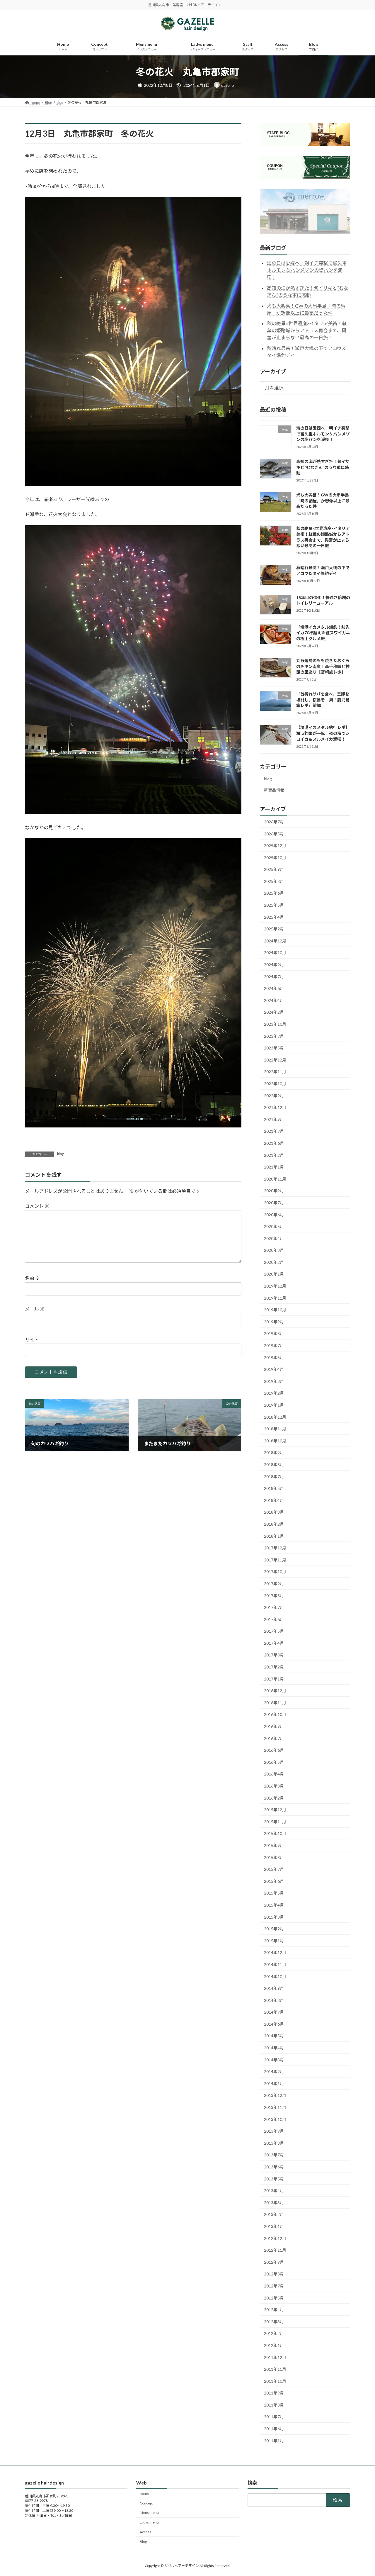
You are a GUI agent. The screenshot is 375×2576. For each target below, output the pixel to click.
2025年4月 (274, 917)
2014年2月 (274, 2072)
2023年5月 (274, 1048)
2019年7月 (274, 1345)
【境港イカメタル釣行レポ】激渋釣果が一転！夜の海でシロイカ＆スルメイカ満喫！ (323, 733)
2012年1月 (274, 2345)
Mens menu (149, 2513)
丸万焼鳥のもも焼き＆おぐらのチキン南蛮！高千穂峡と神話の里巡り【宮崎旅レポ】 (323, 666)
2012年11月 (275, 2250)
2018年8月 (274, 1465)
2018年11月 (275, 1429)
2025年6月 (274, 893)
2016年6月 (274, 1750)
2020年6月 (274, 1214)
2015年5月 (274, 1893)
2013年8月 (274, 2143)
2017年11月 (275, 1560)
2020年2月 (274, 1262)
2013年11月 (275, 2107)
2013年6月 (274, 2167)
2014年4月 (274, 2048)
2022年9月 (274, 1096)
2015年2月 (274, 1929)
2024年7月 (274, 977)
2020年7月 (274, 1203)
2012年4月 (274, 2310)
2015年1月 (274, 1941)
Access (145, 2532)
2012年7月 (274, 2286)
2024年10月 (275, 953)
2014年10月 (275, 1976)
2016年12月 (275, 1691)
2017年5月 (274, 1631)
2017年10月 (275, 1572)
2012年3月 (274, 2322)
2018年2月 (274, 1524)
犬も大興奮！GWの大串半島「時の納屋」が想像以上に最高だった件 (323, 501)
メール (35, 1309)
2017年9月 (274, 1584)
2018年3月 (274, 1512)
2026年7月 (274, 822)
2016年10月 (275, 1714)
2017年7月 (274, 1607)
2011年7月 (274, 2417)
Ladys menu (149, 2522)
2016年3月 (274, 1786)
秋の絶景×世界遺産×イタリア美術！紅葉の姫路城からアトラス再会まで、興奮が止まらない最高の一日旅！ (307, 330)
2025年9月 (274, 869)
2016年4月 (274, 1774)
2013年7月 (274, 2155)
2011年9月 (274, 2393)
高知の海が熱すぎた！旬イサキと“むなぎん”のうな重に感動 (323, 467)
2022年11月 (275, 1072)
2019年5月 (274, 1357)
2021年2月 (274, 1155)
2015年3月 (274, 1917)
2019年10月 (275, 1310)
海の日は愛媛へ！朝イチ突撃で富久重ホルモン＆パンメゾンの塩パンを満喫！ (307, 270)
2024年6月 (274, 988)
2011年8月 (274, 2405)
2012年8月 (274, 2274)
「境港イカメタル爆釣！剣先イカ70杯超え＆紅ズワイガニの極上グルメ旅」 (323, 633)
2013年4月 (274, 2191)
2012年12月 (275, 2238)
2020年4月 (274, 1238)
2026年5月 (274, 833)
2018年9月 (274, 1453)
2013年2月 (274, 2214)
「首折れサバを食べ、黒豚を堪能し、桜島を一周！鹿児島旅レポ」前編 (323, 700)
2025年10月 (275, 858)
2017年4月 (274, 1643)
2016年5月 (274, 1762)
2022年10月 (275, 1084)
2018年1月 (274, 1536)
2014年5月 (274, 2036)
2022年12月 (275, 1060)
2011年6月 (274, 2429)
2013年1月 (274, 2226)
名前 (32, 1278)
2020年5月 (274, 1226)
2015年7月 (274, 1869)
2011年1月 (274, 2441)
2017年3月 (274, 1655)
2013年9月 (274, 2131)
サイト (32, 1340)
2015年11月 (275, 1822)
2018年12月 (275, 1417)
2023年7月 (274, 1036)
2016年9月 (274, 1726)
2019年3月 (274, 1381)
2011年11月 (275, 2369)
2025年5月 (274, 905)
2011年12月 (275, 2357)
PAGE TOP (360, 2493)
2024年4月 (274, 1000)
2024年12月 (275, 941)
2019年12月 (275, 1286)
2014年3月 (274, 2060)
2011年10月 (275, 2381)
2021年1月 (274, 1167)
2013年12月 (275, 2095)
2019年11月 (275, 1298)
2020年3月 (274, 1250)
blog (60, 1154)
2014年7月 (274, 2012)
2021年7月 (274, 1131)
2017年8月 (274, 1595)
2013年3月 (274, 2203)
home (144, 2493)
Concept (146, 2503)
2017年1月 (274, 1679)
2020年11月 (275, 1179)
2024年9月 (274, 965)
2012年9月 (274, 2262)
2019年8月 (274, 1333)
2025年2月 (274, 929)
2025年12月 (275, 846)
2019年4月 (274, 1369)
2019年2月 (274, 1393)
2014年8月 (274, 2000)
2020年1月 (274, 1274)
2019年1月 (274, 1405)
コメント (37, 1206)
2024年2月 (274, 1012)
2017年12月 (275, 1548)
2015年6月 (274, 1881)
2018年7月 (274, 1477)
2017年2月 (274, 1667)
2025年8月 (274, 881)
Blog (143, 2542)
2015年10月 (275, 1833)
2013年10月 (275, 2119)
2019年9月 (274, 1322)
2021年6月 (274, 1143)
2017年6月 (274, 1619)
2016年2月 (274, 1798)
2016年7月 (274, 1738)
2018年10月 (275, 1441)
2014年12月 (275, 1952)
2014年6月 (274, 2024)
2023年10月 (275, 1024)
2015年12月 (275, 1810)
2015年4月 (274, 1905)
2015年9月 (274, 1845)
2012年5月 (274, 2298)
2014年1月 (274, 2084)
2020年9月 (274, 1191)
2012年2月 (274, 2333)
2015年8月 (274, 1857)
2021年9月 (274, 1119)
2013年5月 (274, 2179)
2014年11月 (275, 1964)
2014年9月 (274, 1988)
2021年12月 (275, 1107)
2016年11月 (275, 1703)
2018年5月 (274, 1488)
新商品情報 (274, 790)
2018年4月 (274, 1500)
